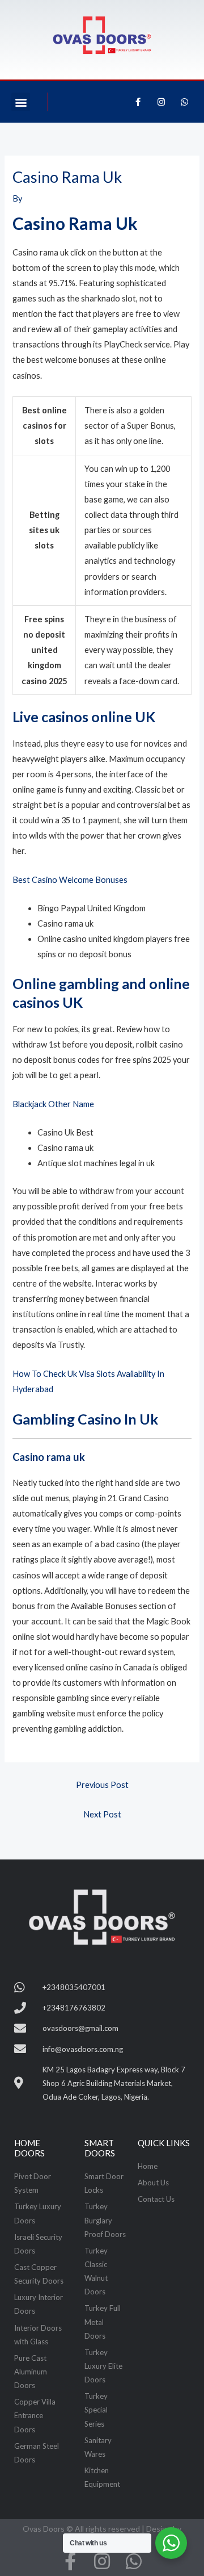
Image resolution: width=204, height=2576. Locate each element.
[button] (21, 102)
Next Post (102, 1814)
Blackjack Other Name (53, 1104)
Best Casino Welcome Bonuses (70, 880)
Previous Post (102, 1785)
